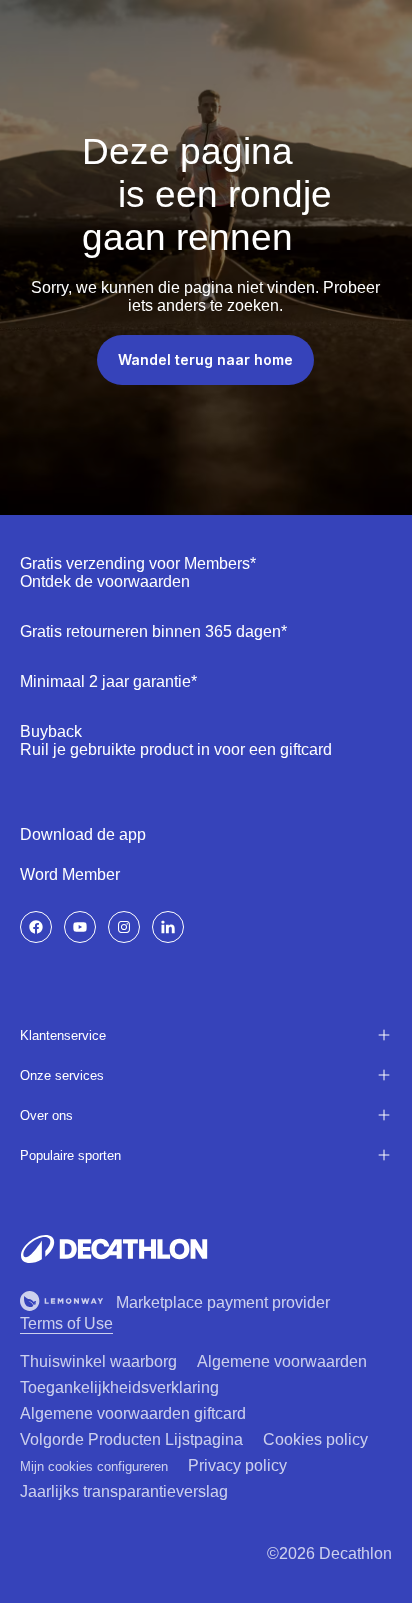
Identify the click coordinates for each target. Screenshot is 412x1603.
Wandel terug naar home (205, 359)
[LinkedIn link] (168, 927)
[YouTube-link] (80, 927)
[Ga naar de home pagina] (114, 1249)
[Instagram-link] (124, 927)
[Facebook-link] (36, 927)
